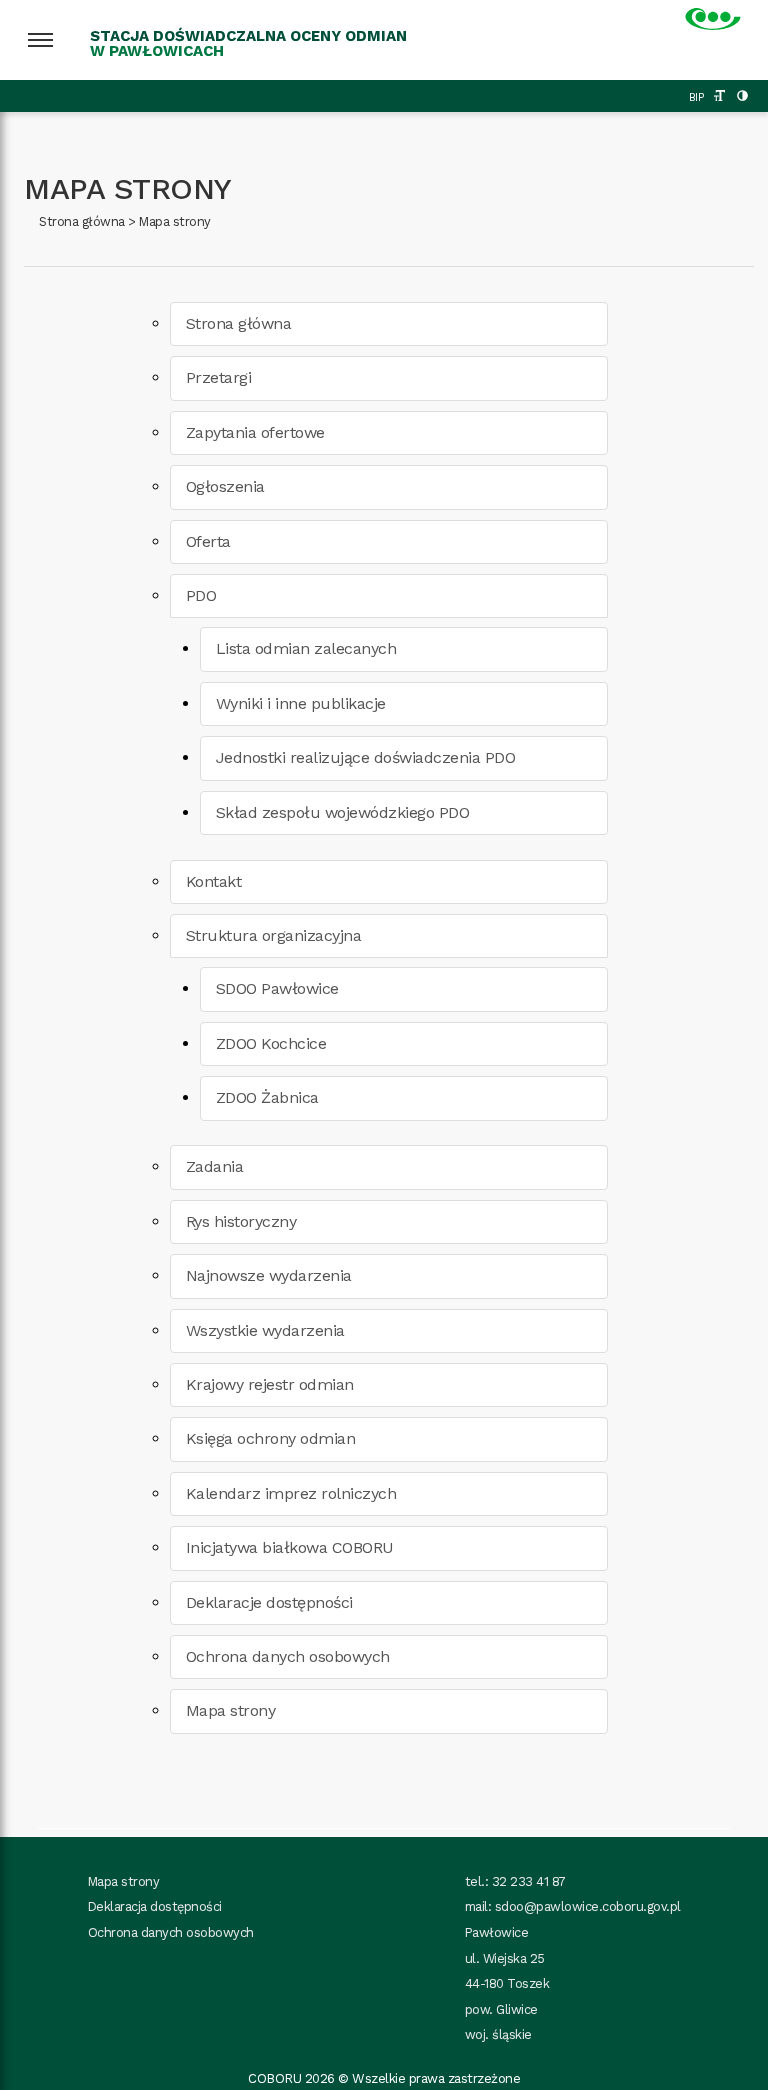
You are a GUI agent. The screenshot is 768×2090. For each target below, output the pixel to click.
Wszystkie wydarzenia (265, 1330)
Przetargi (219, 377)
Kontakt (214, 881)
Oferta (208, 541)
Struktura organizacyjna (274, 935)
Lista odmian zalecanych (306, 648)
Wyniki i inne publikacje (301, 703)
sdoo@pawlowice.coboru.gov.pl (588, 1906)
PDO (201, 595)
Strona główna (82, 221)
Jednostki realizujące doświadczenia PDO (366, 757)
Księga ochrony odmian (271, 1438)
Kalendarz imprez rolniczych (291, 1493)
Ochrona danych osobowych (288, 1656)
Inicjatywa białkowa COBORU (290, 1547)
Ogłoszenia (225, 486)
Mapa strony (175, 221)
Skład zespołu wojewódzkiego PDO (343, 812)
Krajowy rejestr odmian (270, 1384)
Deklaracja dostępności (155, 1906)
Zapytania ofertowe (255, 432)
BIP (696, 97)
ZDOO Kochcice (271, 1043)
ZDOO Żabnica (267, 1097)
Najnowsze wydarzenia (269, 1275)
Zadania (215, 1166)
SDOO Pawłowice (277, 988)
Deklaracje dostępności (269, 1602)
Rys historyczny (241, 1221)
